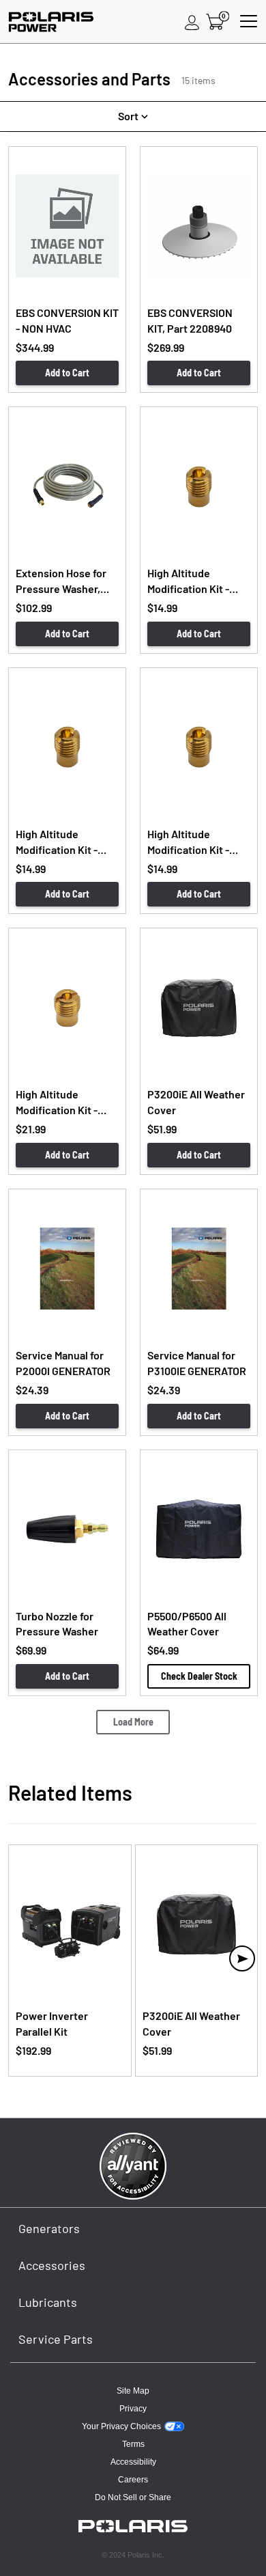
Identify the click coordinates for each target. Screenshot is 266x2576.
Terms (133, 2444)
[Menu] (249, 22)
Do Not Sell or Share (133, 2497)
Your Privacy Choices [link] (121, 2426)
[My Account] (192, 22)
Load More (133, 1722)
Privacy (133, 2409)
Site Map (133, 2391)
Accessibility (133, 2462)
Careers (133, 2480)
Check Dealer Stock (199, 1676)
